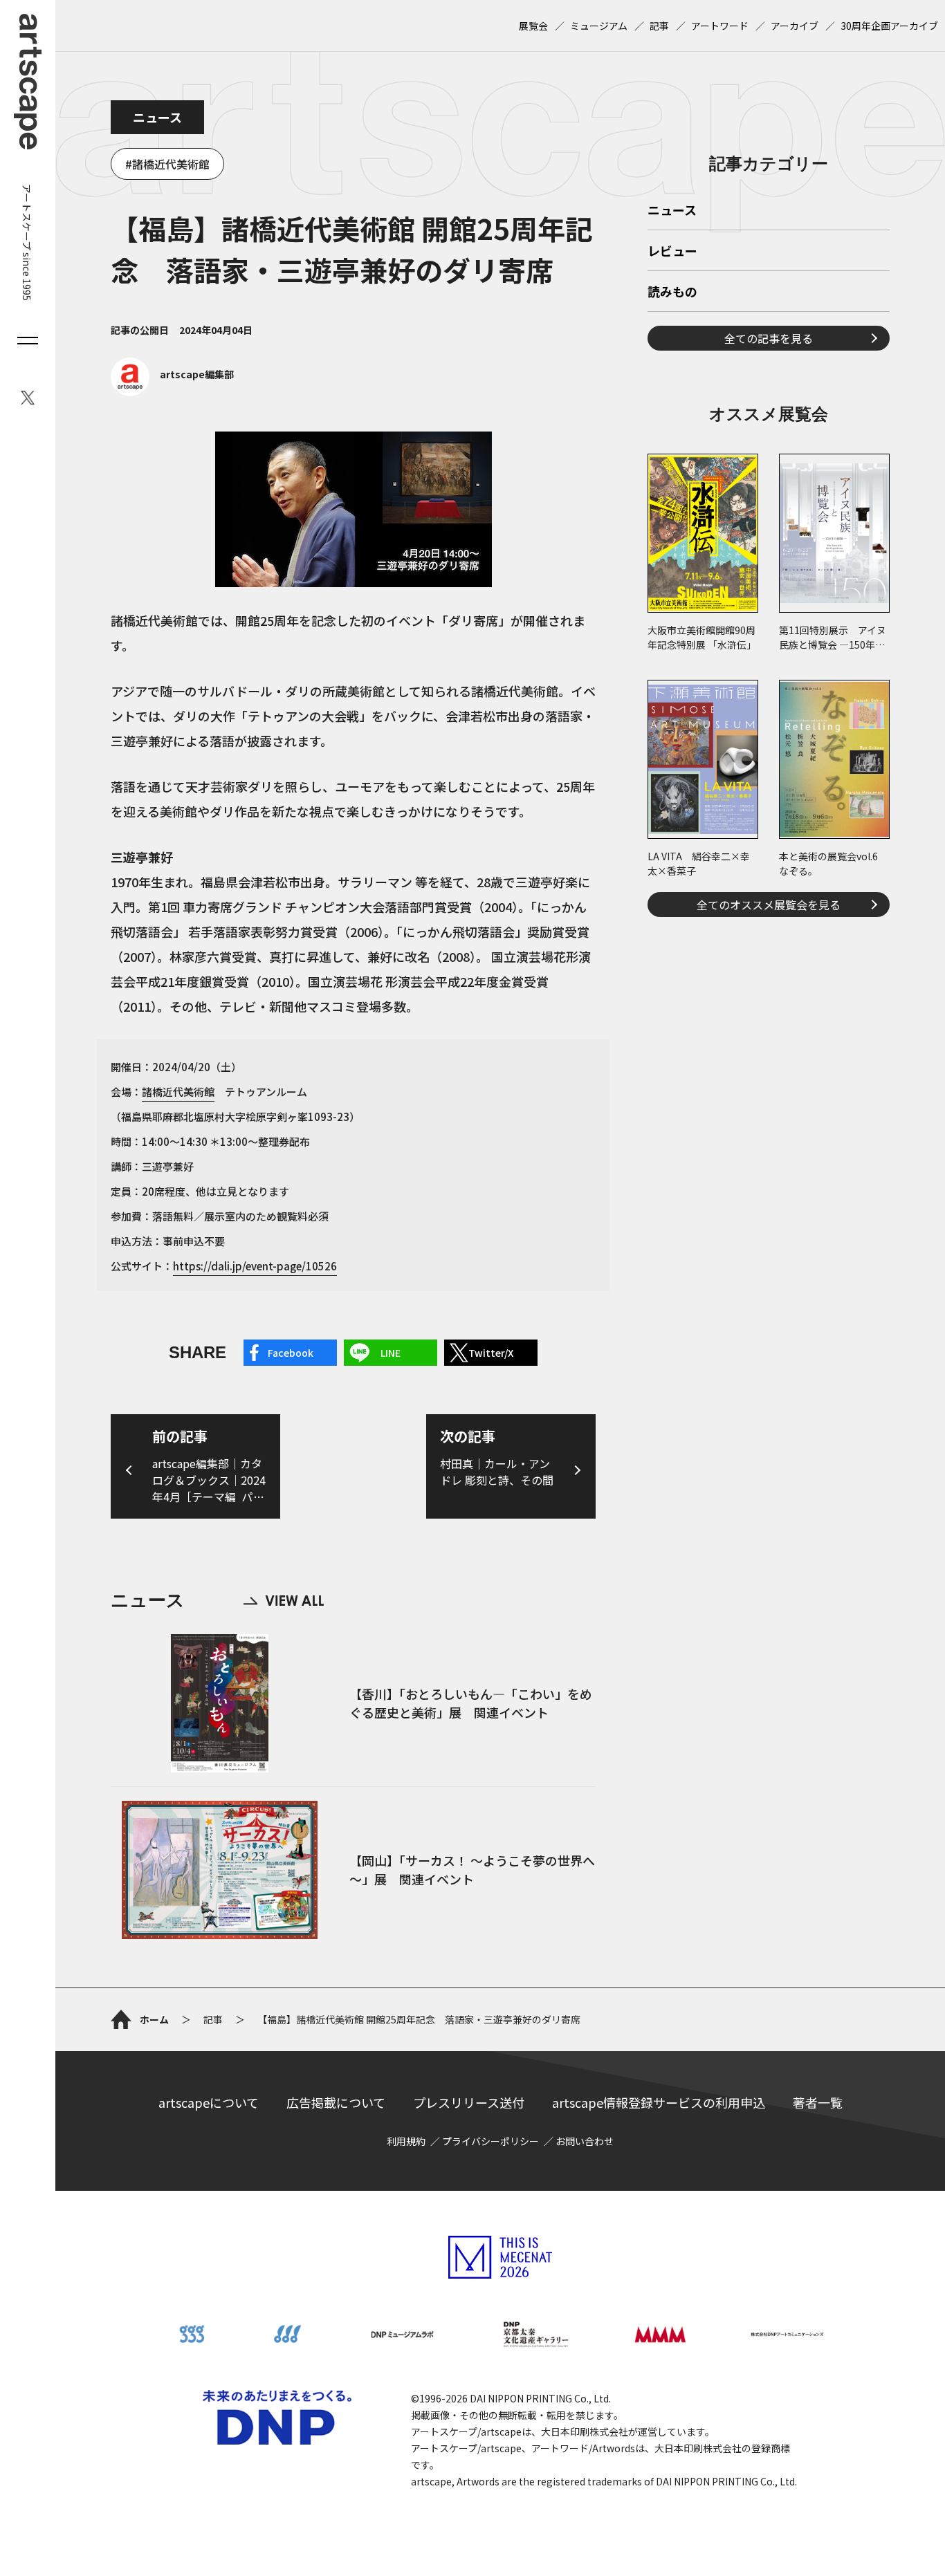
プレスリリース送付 (469, 2102)
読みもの (672, 293)
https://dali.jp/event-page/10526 (255, 1266)
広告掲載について (336, 2102)
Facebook (291, 1353)
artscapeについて (209, 2102)
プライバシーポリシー (490, 2141)
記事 (659, 26)
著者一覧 (818, 2102)
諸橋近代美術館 (171, 164)
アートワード (720, 26)
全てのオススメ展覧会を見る (769, 905)
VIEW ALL (284, 1601)
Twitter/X (491, 1353)
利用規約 (406, 2141)
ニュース (157, 117)
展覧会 (533, 26)
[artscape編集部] (172, 392)
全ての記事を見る (769, 338)
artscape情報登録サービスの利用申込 (659, 2102)
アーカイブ (795, 26)
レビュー (672, 252)
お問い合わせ (585, 2141)
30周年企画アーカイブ (889, 26)
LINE (391, 1353)
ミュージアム (599, 26)
